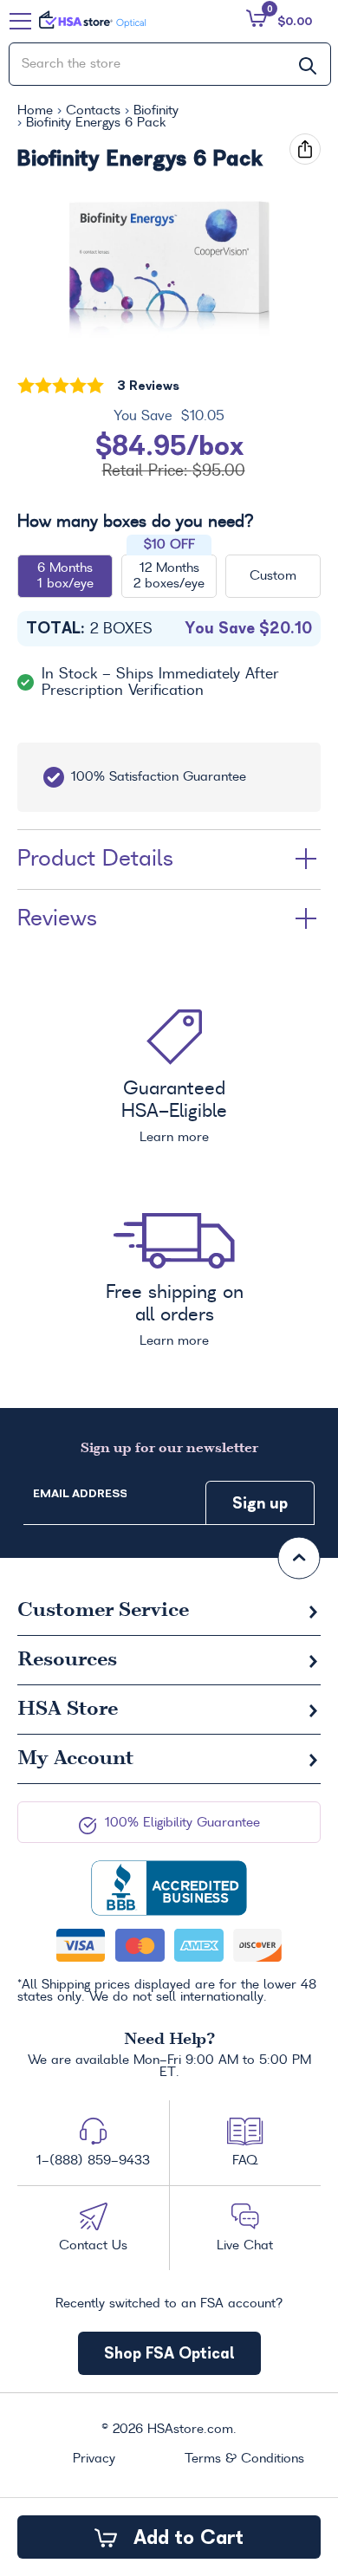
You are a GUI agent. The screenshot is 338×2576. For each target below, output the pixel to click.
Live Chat (245, 2246)
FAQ (245, 2161)
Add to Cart (185, 2537)
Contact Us (93, 2246)
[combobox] (170, 64)
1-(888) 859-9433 (93, 2161)
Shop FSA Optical (169, 2353)
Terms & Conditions (244, 2459)
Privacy (94, 2459)
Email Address (80, 1493)
